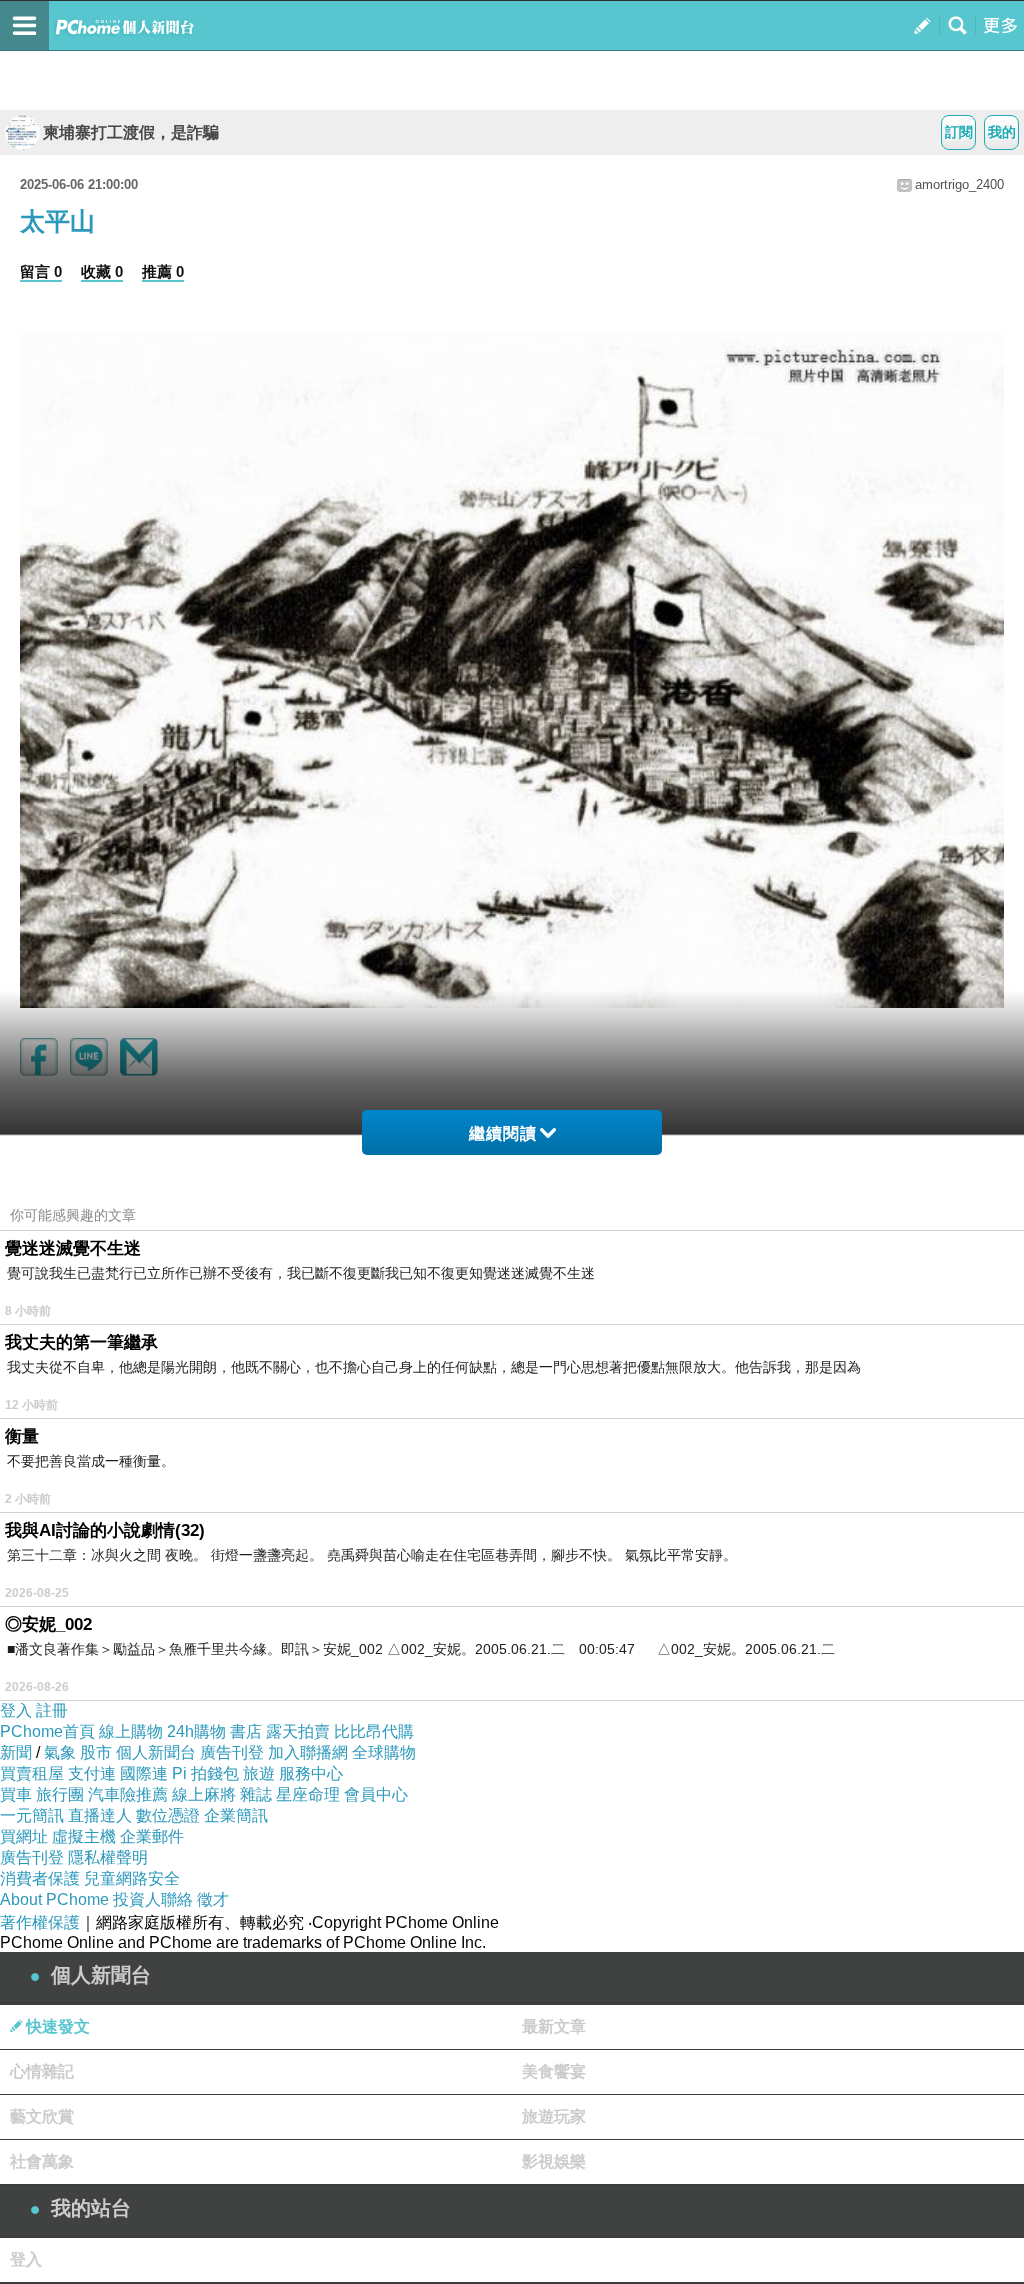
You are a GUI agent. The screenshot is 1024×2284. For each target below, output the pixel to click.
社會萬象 (42, 2161)
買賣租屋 (32, 1773)
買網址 (24, 1836)
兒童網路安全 (132, 1878)
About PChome (54, 1899)
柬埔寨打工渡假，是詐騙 (131, 132)
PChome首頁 (47, 1731)
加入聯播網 (308, 1752)
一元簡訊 (32, 1815)
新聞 (16, 1752)
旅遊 (259, 1773)
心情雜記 (42, 2071)
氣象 (60, 1752)
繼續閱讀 (503, 1133)
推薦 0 (163, 271)
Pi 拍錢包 (205, 1773)
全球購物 (384, 1752)
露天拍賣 (298, 1731)
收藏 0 (102, 271)
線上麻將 (204, 1794)
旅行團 (60, 1794)
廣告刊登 (232, 1752)
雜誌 (256, 1794)
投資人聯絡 (153, 1899)
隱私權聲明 (108, 1857)
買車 (16, 1794)
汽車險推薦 (128, 1794)
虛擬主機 (84, 1836)
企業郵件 (152, 1836)
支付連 (92, 1773)
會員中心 (376, 1794)
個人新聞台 (156, 1752)
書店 (246, 1731)
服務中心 (311, 1773)
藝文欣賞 (42, 2116)
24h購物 (196, 1731)
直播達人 (100, 1815)
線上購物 (131, 1731)
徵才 (213, 1899)
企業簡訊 (236, 1815)
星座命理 (308, 1794)
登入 (16, 1710)
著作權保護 (40, 1922)
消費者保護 (40, 1878)
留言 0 (41, 271)
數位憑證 (168, 1815)
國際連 (144, 1773)
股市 (96, 1752)
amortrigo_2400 (959, 184)
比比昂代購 (374, 1731)
